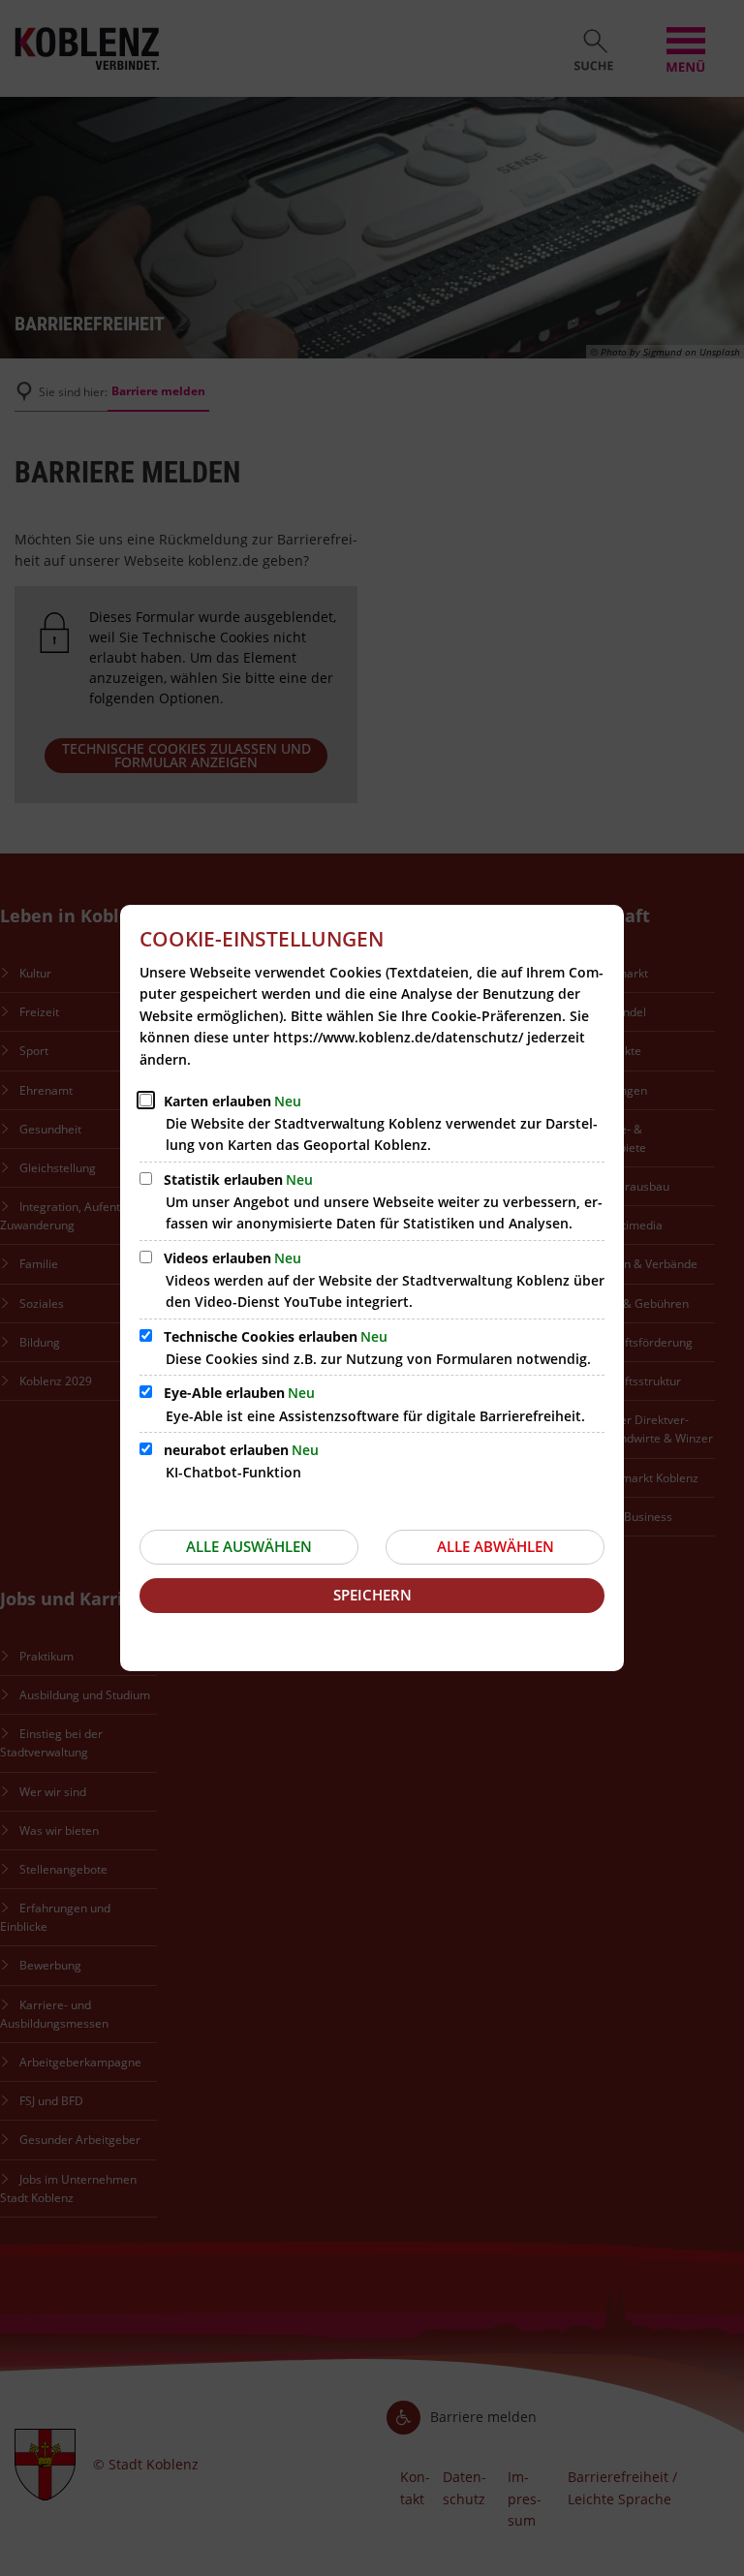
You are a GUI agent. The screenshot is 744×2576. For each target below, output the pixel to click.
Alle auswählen (249, 1546)
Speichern (372, 1595)
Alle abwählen (496, 1546)
